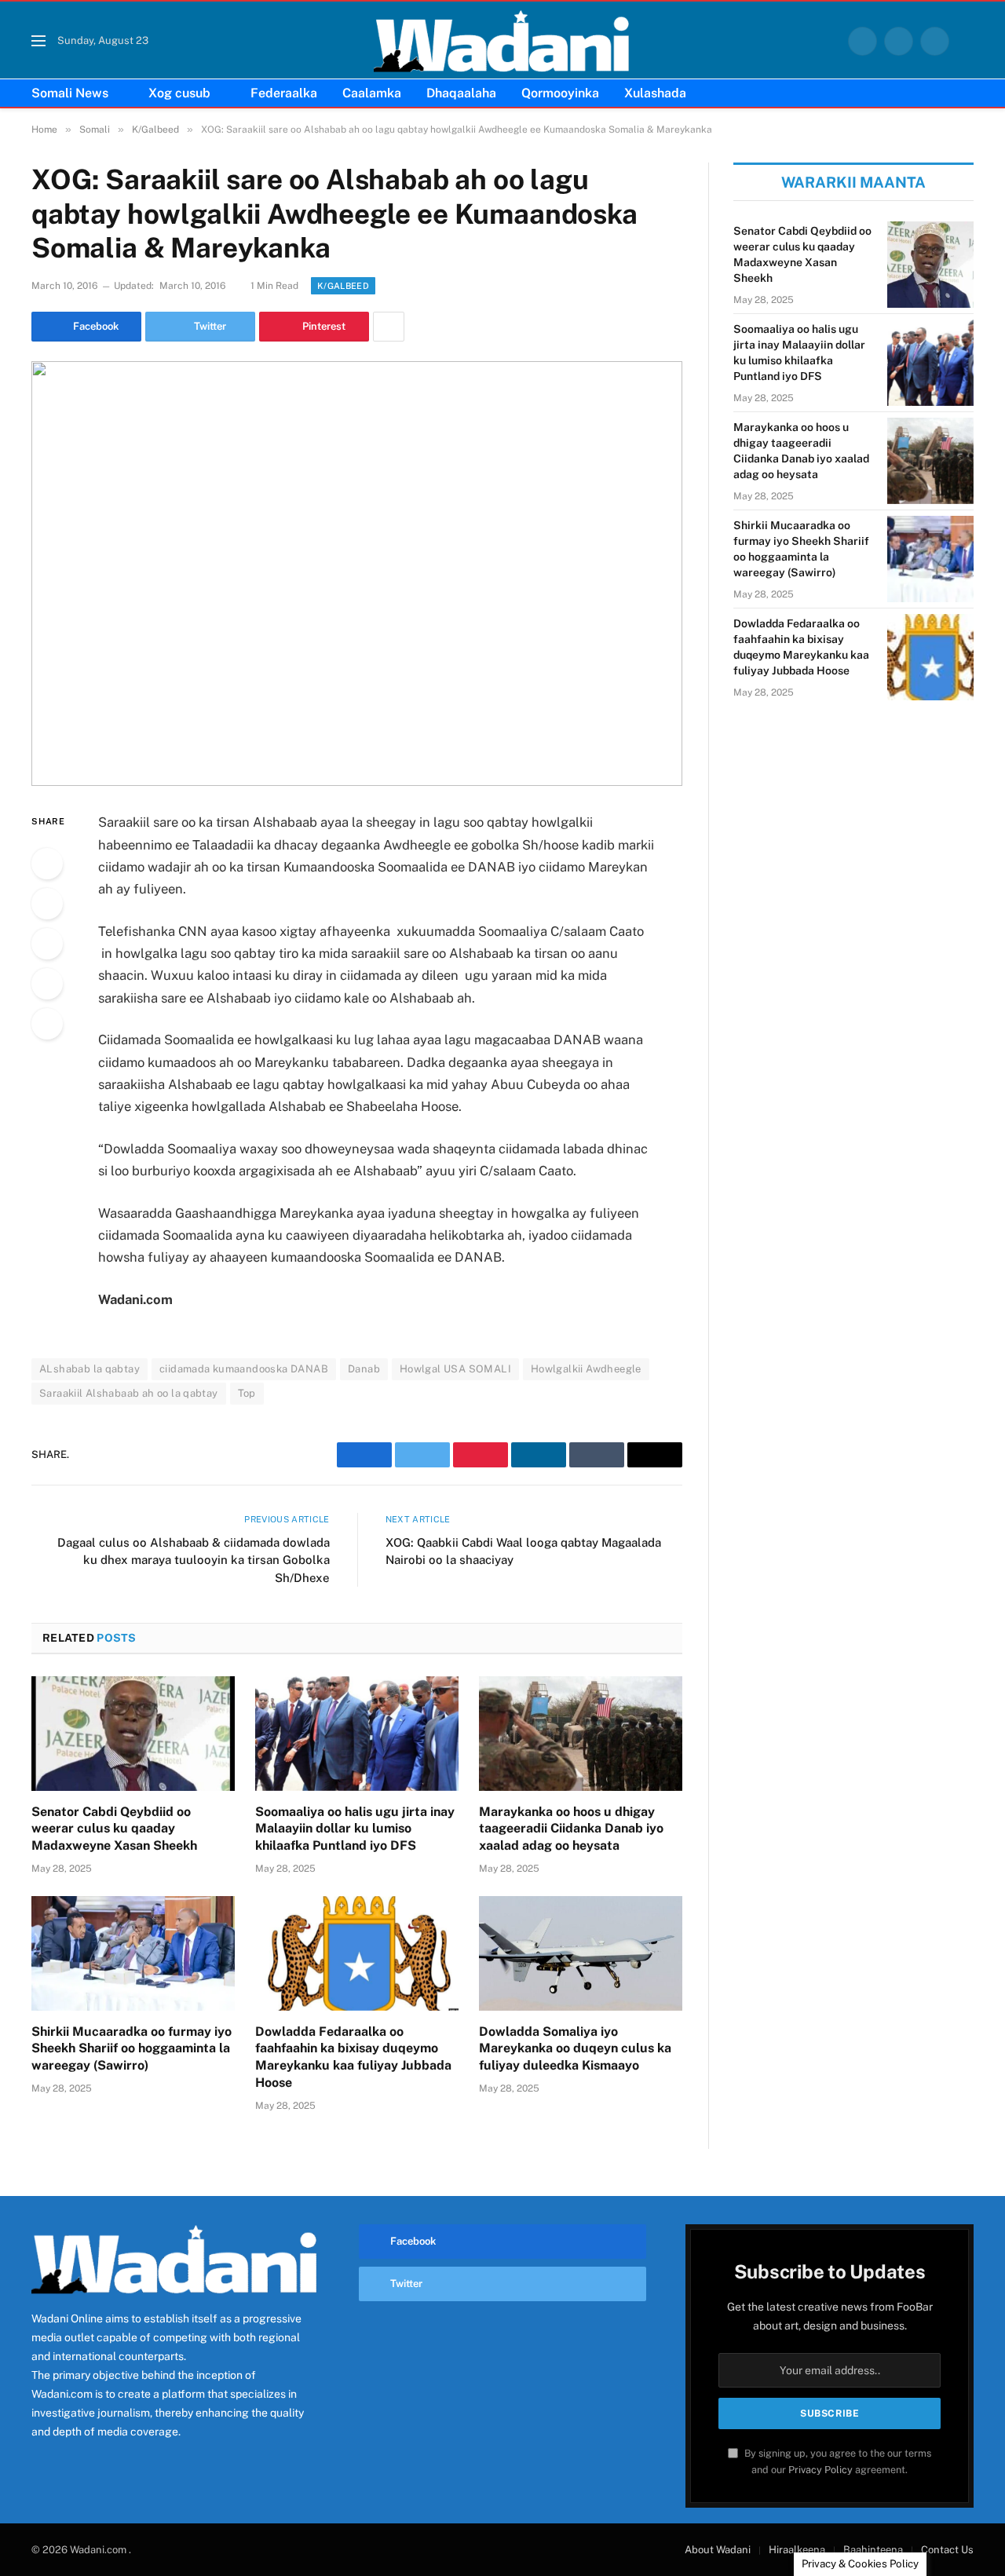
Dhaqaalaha (461, 93)
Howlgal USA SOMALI (455, 1369)
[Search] (967, 41)
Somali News (70, 93)
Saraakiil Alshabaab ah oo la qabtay (129, 1393)
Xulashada (655, 93)
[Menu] (38, 41)
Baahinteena (873, 2550)
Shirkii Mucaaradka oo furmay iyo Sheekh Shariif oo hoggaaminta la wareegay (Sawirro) (132, 2049)
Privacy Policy (820, 2470)
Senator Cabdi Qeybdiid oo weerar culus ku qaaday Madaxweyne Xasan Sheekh (114, 1829)
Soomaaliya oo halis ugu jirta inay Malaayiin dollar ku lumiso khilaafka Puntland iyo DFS (355, 1829)
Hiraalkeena (797, 2550)
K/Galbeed (343, 286)
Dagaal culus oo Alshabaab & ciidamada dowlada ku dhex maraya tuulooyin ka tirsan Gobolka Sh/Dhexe (194, 1560)
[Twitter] (47, 904)
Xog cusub (179, 93)
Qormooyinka (560, 93)
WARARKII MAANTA (853, 182)
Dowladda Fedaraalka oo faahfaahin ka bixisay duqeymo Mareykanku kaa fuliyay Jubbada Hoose (353, 2057)
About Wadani (718, 2550)
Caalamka (372, 93)
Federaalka (284, 93)
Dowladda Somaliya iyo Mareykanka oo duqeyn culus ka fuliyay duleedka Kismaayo (575, 2049)
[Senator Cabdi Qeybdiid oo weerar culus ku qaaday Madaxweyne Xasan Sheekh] (133, 1734)
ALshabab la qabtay (90, 1369)
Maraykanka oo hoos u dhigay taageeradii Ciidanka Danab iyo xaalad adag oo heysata (571, 1829)
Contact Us (947, 2550)
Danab (364, 1369)
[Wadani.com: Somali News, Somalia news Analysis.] (502, 41)
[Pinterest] (47, 984)
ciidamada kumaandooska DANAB (244, 1369)
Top (247, 1393)
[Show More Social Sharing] (389, 327)
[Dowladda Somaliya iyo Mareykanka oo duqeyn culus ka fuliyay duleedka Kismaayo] (581, 1953)
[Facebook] (47, 864)
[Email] (47, 1024)
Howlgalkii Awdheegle (586, 1369)
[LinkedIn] (47, 944)
